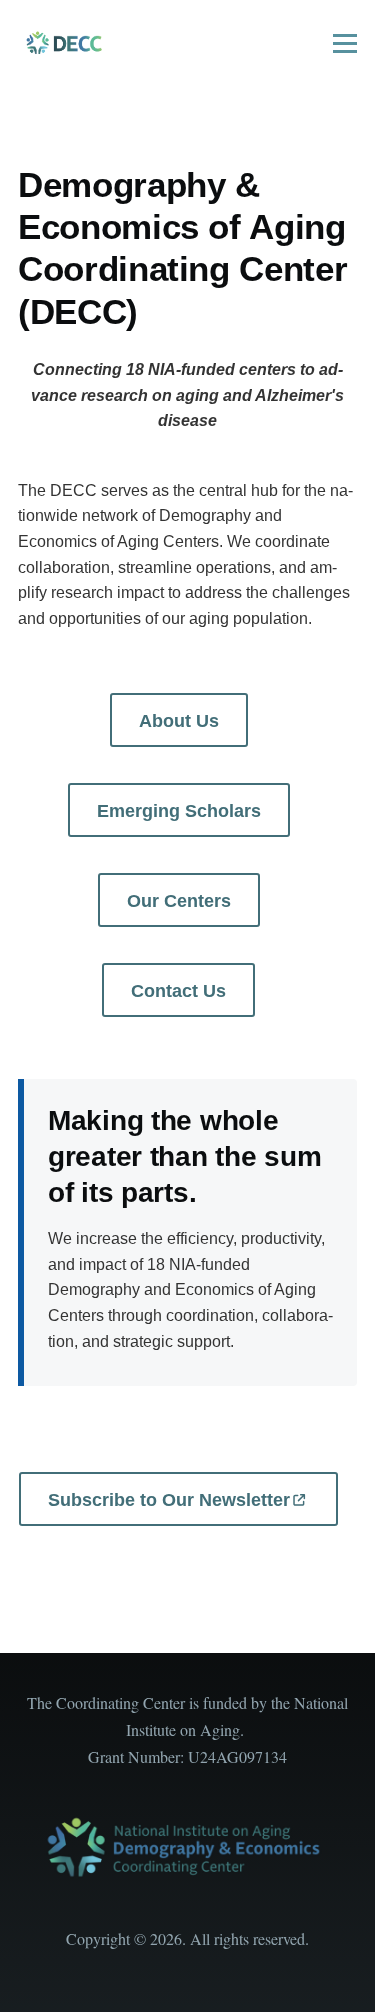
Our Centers (179, 901)
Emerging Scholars (179, 811)
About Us (179, 721)
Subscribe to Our (169, 1500)
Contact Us (178, 991)
